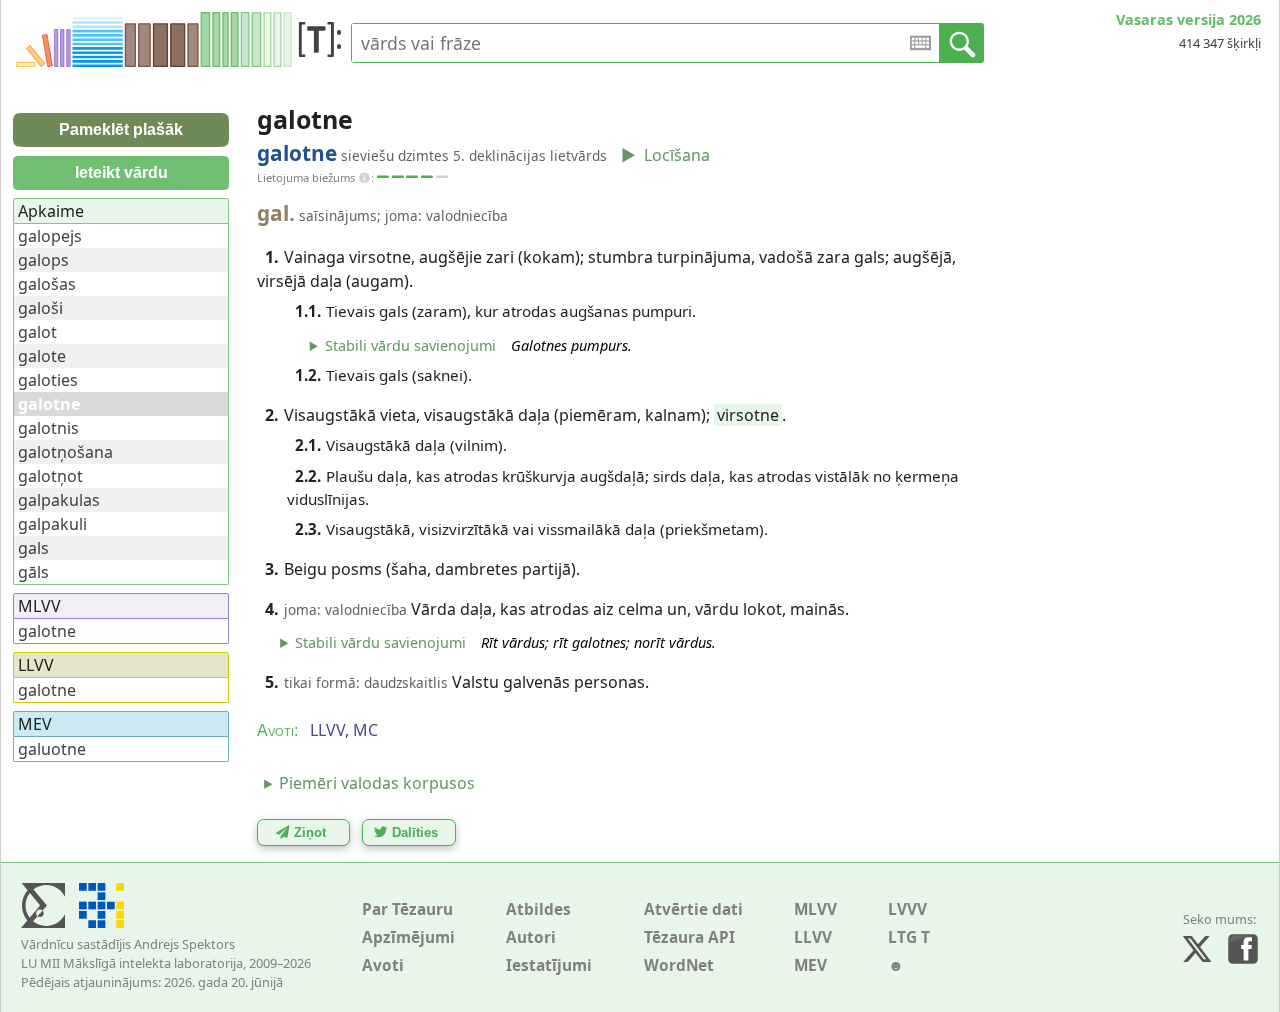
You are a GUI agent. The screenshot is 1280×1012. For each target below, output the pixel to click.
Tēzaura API (689, 937)
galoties (48, 380)
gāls (33, 572)
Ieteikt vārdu (121, 172)
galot (37, 332)
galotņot (50, 476)
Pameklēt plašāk (121, 129)
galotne (47, 631)
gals (33, 548)
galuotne (52, 749)
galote (42, 356)
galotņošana (65, 452)
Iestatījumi (549, 965)
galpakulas (59, 500)
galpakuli (52, 524)
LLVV (813, 937)
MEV (810, 965)
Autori (531, 937)
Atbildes (538, 909)
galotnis (48, 428)
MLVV (815, 909)
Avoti (383, 965)
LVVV (907, 909)
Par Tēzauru (407, 909)
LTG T (909, 937)
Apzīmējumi (408, 937)
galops (43, 260)
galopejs (50, 236)
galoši (40, 308)
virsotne (748, 415)
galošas (47, 284)
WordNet (679, 965)
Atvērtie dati (693, 909)
